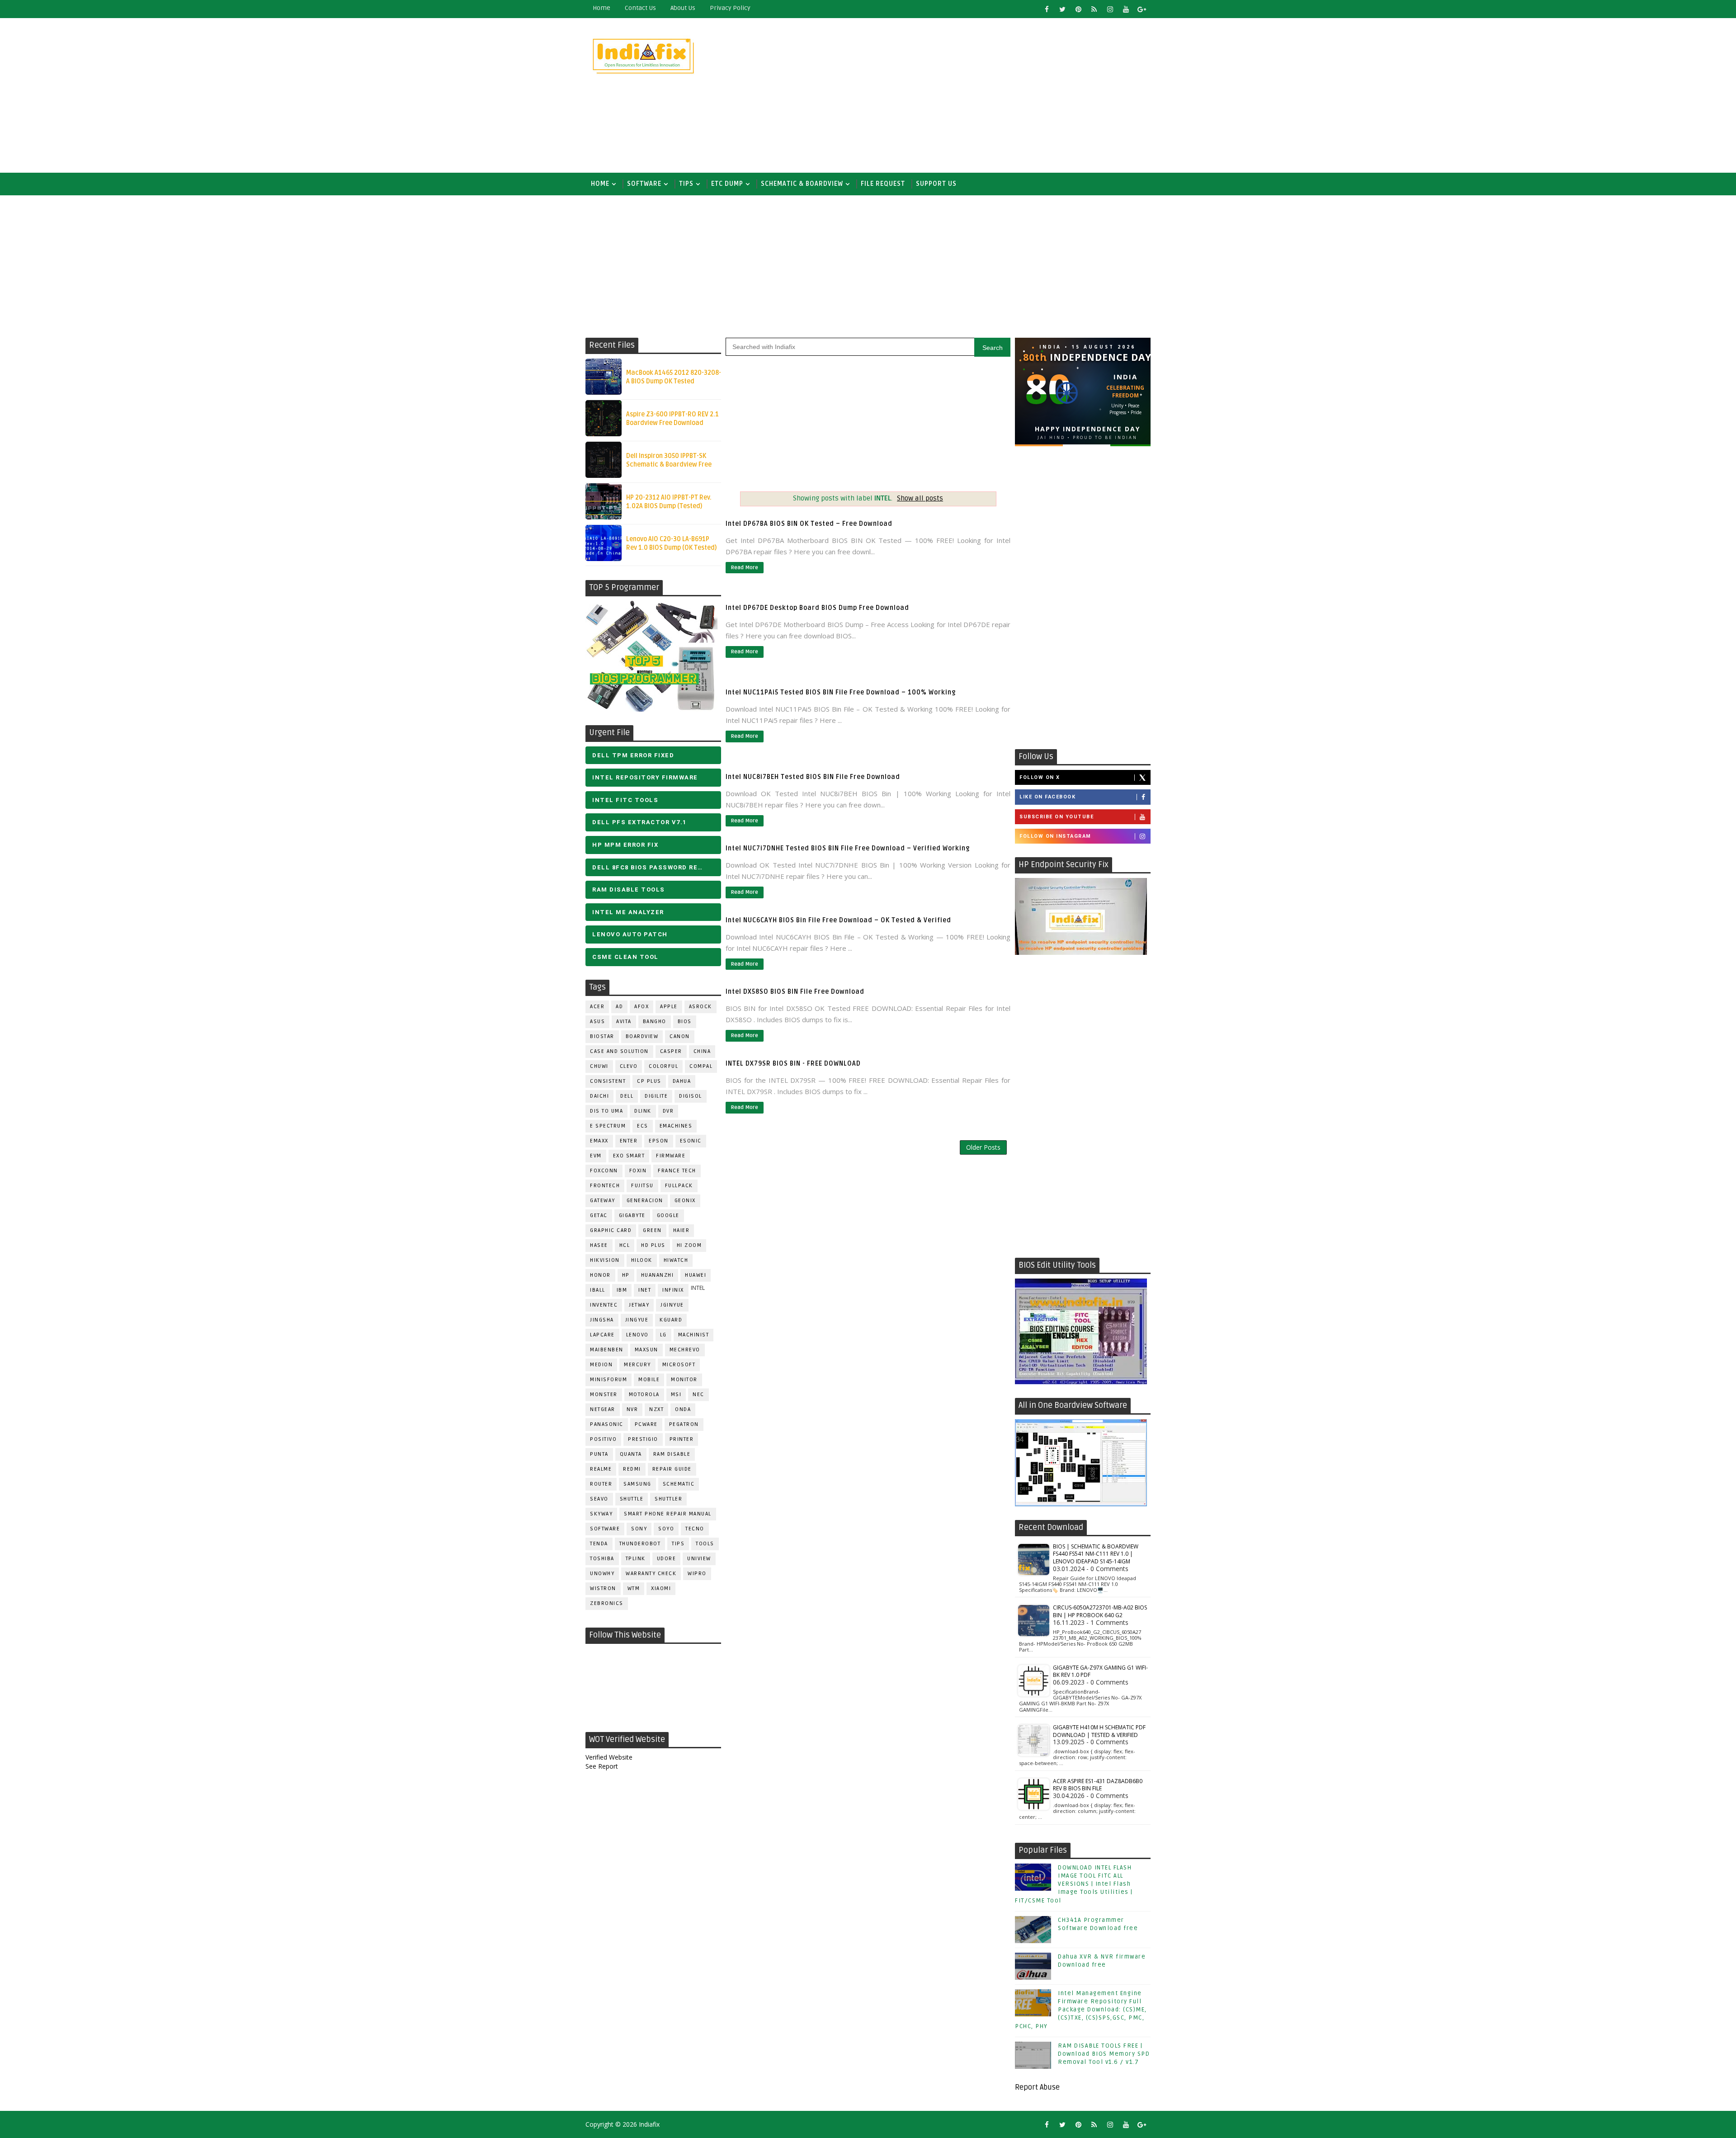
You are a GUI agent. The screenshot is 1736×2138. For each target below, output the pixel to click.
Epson (659, 1141)
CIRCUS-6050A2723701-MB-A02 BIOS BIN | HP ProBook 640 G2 (1100, 1611)
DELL (627, 1096)
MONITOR (684, 1380)
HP (626, 1275)
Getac (599, 1215)
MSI (676, 1395)
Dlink (643, 1111)
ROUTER (601, 1484)
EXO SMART (629, 1156)
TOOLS (705, 1544)
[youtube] (1126, 9)
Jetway (639, 1305)
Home (601, 8)
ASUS (597, 1022)
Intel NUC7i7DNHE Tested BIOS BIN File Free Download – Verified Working (848, 848)
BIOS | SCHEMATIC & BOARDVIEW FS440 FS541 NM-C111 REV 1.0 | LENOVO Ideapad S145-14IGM (1096, 1554)
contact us (640, 8)
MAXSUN (646, 1350)
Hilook (642, 1260)
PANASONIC (607, 1424)
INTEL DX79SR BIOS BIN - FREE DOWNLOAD (793, 1064)
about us (683, 8)
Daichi (599, 1096)
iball (598, 1290)
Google (668, 1215)
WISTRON (603, 1588)
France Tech (677, 1171)
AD (619, 1007)
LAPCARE (602, 1335)
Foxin (638, 1171)
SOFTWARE (644, 184)
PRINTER (682, 1439)
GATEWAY (603, 1201)
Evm (596, 1156)
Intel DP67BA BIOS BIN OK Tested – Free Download (809, 524)
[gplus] (1142, 9)
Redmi (632, 1469)
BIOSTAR (602, 1036)
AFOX (642, 1007)
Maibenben (607, 1350)
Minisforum (609, 1380)
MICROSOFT (679, 1365)
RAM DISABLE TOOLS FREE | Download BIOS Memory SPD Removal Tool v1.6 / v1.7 (1104, 2054)
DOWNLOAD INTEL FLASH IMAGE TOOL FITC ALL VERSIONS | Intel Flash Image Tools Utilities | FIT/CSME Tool (1074, 1884)
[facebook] (1047, 9)
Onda (683, 1409)
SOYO (666, 1529)
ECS (643, 1126)
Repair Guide (672, 1469)
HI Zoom (689, 1245)
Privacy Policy (730, 8)
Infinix (673, 1290)
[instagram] (1110, 9)
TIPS (686, 184)
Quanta (631, 1454)
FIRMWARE (671, 1156)
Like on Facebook (1047, 797)
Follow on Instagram (1055, 836)
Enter (629, 1141)
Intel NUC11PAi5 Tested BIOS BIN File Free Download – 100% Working (841, 692)
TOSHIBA (602, 1559)
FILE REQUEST (883, 184)
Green (652, 1230)
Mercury (637, 1365)
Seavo (599, 1499)
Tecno (695, 1529)
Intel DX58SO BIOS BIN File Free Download (795, 992)
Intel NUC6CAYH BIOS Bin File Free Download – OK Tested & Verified (838, 920)
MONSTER (604, 1395)
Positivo (603, 1439)
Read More (745, 568)
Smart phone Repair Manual (668, 1514)
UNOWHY (602, 1574)
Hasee (599, 1245)
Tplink (636, 1559)
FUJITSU (642, 1186)
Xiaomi (661, 1588)
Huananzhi (658, 1275)
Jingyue (637, 1320)
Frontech (605, 1186)
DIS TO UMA (606, 1111)
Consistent (608, 1081)
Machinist (694, 1335)
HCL (625, 1245)
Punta (599, 1454)
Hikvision (605, 1260)
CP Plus (649, 1081)
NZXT (656, 1409)
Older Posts (983, 1147)
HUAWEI (696, 1275)
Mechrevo (685, 1350)
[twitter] (1062, 9)
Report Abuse (1037, 2087)
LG (663, 1335)
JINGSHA (602, 1320)
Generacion (645, 1201)
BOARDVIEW (642, 1036)
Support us (936, 184)
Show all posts (920, 498)
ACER (597, 1007)
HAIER (682, 1230)
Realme (601, 1469)
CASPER (671, 1051)
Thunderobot (640, 1544)
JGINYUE (672, 1305)
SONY (639, 1529)
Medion (601, 1365)
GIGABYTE (632, 1215)
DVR (668, 1111)
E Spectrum (608, 1126)
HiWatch (676, 1260)
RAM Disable (672, 1454)
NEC (698, 1395)
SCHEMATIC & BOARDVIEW (802, 184)
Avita (624, 1022)
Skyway (601, 1514)
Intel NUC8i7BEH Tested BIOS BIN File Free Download (813, 777)
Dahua (682, 1081)
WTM (634, 1588)
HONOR (600, 1275)
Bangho (655, 1022)
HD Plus (653, 1245)
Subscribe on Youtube (1057, 817)
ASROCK (701, 1007)
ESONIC (691, 1141)
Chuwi (599, 1066)
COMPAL (701, 1066)
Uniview (699, 1559)
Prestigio (643, 1439)
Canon (680, 1036)
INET (645, 1290)
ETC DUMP (727, 184)
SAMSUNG (637, 1484)
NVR (632, 1409)
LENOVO (637, 1335)
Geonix (685, 1201)
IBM (622, 1290)
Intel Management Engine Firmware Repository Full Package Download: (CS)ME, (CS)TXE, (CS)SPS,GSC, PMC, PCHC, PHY (1081, 2010)
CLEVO (629, 1066)
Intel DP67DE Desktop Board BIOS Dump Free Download (817, 608)
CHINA (702, 1051)
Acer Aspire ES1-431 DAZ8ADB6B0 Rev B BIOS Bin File (1098, 1785)
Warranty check (651, 1574)
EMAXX (599, 1141)
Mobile (649, 1380)
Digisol (691, 1096)
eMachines (676, 1126)
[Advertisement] (986, 96)
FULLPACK (679, 1186)
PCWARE (646, 1424)
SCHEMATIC (679, 1484)
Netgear (603, 1409)
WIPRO (697, 1574)
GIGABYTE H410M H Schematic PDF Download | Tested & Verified (1099, 1731)
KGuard (671, 1320)
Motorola (644, 1395)
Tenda (599, 1544)
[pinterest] (1078, 9)
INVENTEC (604, 1305)
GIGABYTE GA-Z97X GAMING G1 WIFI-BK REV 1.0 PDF (1100, 1671)
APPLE (669, 1007)
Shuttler (668, 1499)
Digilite (656, 1096)
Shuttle (632, 1499)
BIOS (685, 1022)
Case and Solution (619, 1051)
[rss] (1094, 9)
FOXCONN (604, 1171)
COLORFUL (663, 1066)
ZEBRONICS (607, 1603)
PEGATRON (684, 1424)
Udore (667, 1559)
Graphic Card (611, 1230)
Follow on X (1040, 777)
